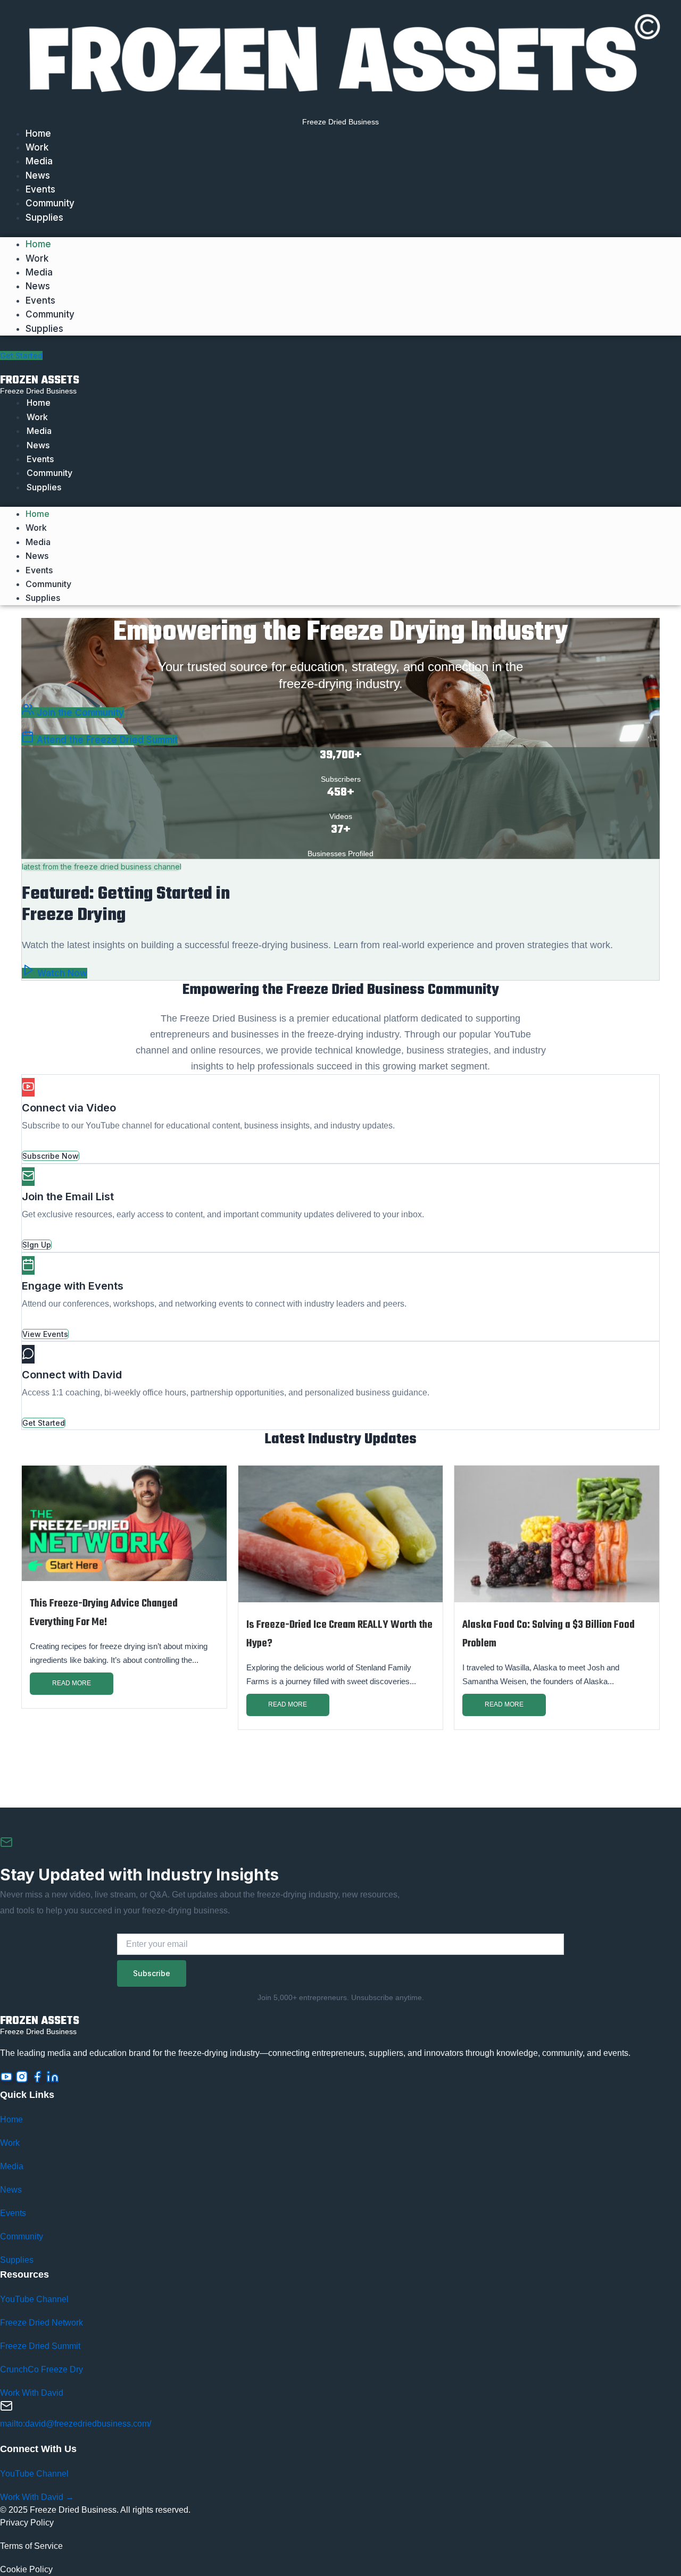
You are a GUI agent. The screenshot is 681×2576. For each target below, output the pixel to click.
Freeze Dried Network (41, 2323)
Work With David (32, 2393)
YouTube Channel (34, 2299)
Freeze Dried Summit (40, 2346)
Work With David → (37, 2497)
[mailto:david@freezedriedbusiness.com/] (6, 2408)
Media (39, 161)
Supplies (44, 218)
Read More (72, 1683)
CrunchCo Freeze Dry (41, 2369)
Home (38, 133)
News (38, 175)
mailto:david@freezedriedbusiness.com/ (76, 2424)
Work (37, 147)
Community (50, 203)
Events (40, 189)
